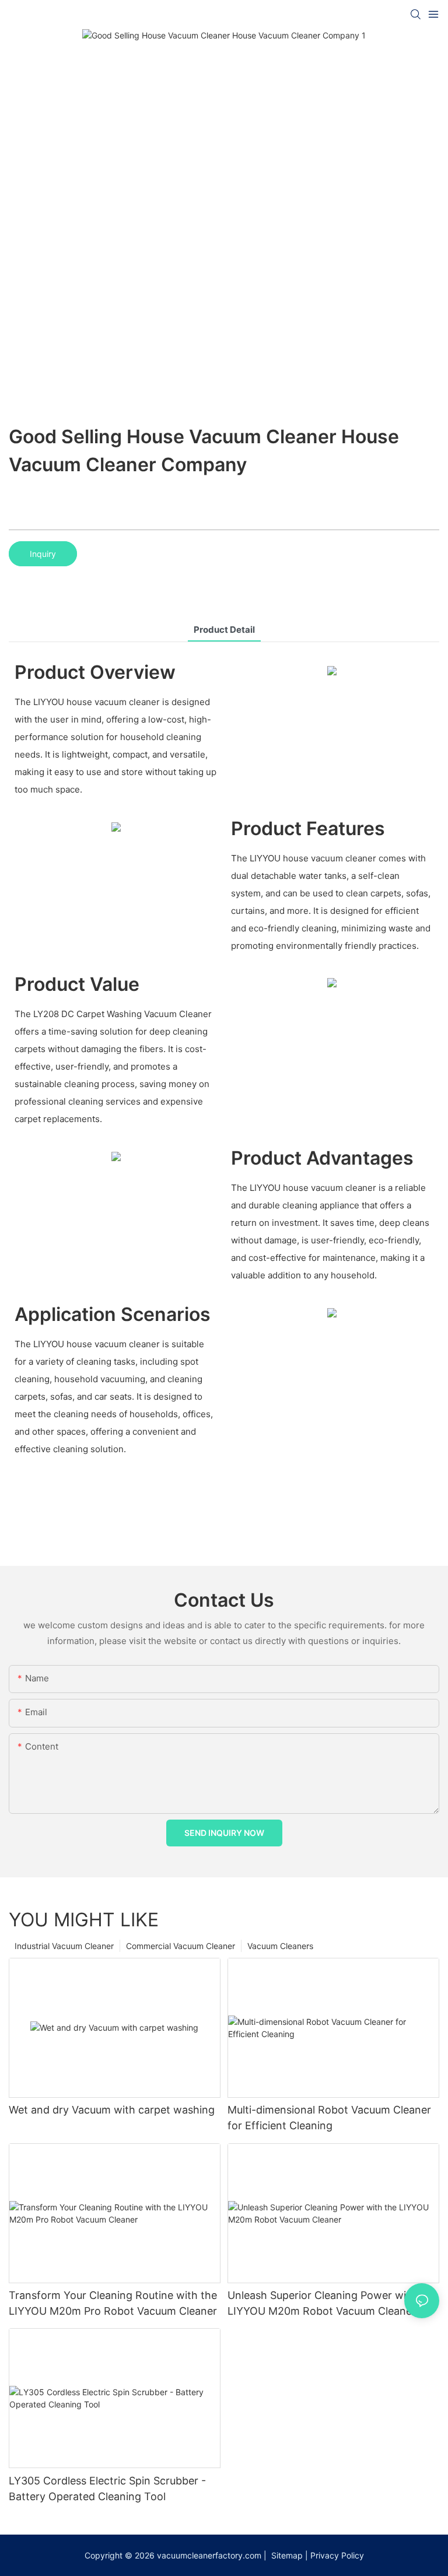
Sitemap (286, 2555)
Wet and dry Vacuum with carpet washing (112, 2110)
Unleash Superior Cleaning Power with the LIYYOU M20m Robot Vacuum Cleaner (332, 2303)
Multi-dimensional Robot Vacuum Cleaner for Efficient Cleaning (329, 2118)
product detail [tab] (224, 630)
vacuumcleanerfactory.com (209, 2555)
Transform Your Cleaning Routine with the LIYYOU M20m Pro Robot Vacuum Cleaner (113, 2303)
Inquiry (43, 554)
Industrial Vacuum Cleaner (64, 1946)
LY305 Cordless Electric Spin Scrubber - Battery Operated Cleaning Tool (107, 2489)
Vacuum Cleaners (280, 1946)
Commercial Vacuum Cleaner (181, 1946)
